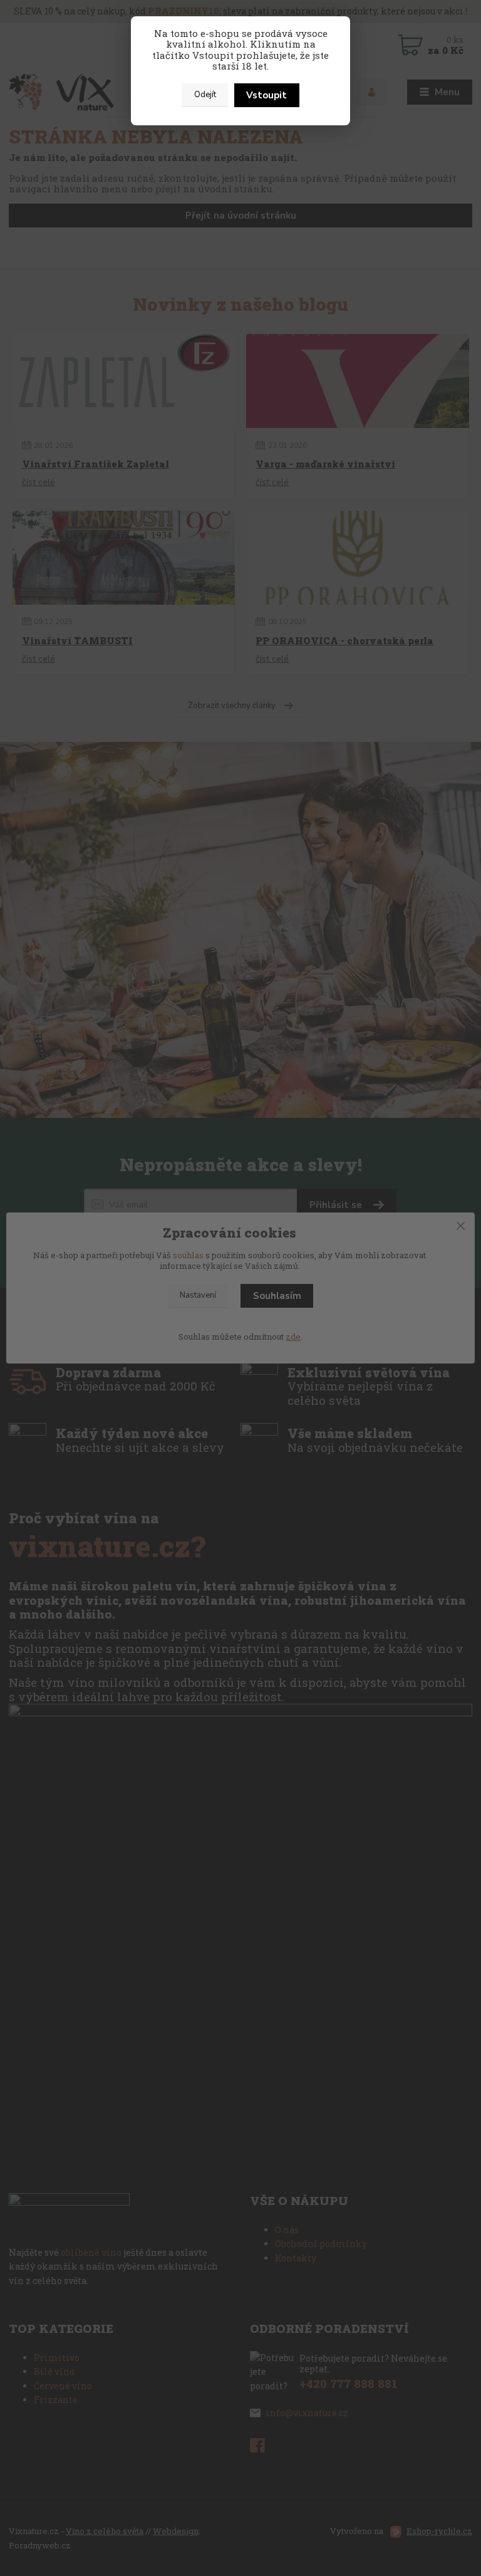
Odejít (205, 95)
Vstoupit (266, 95)
